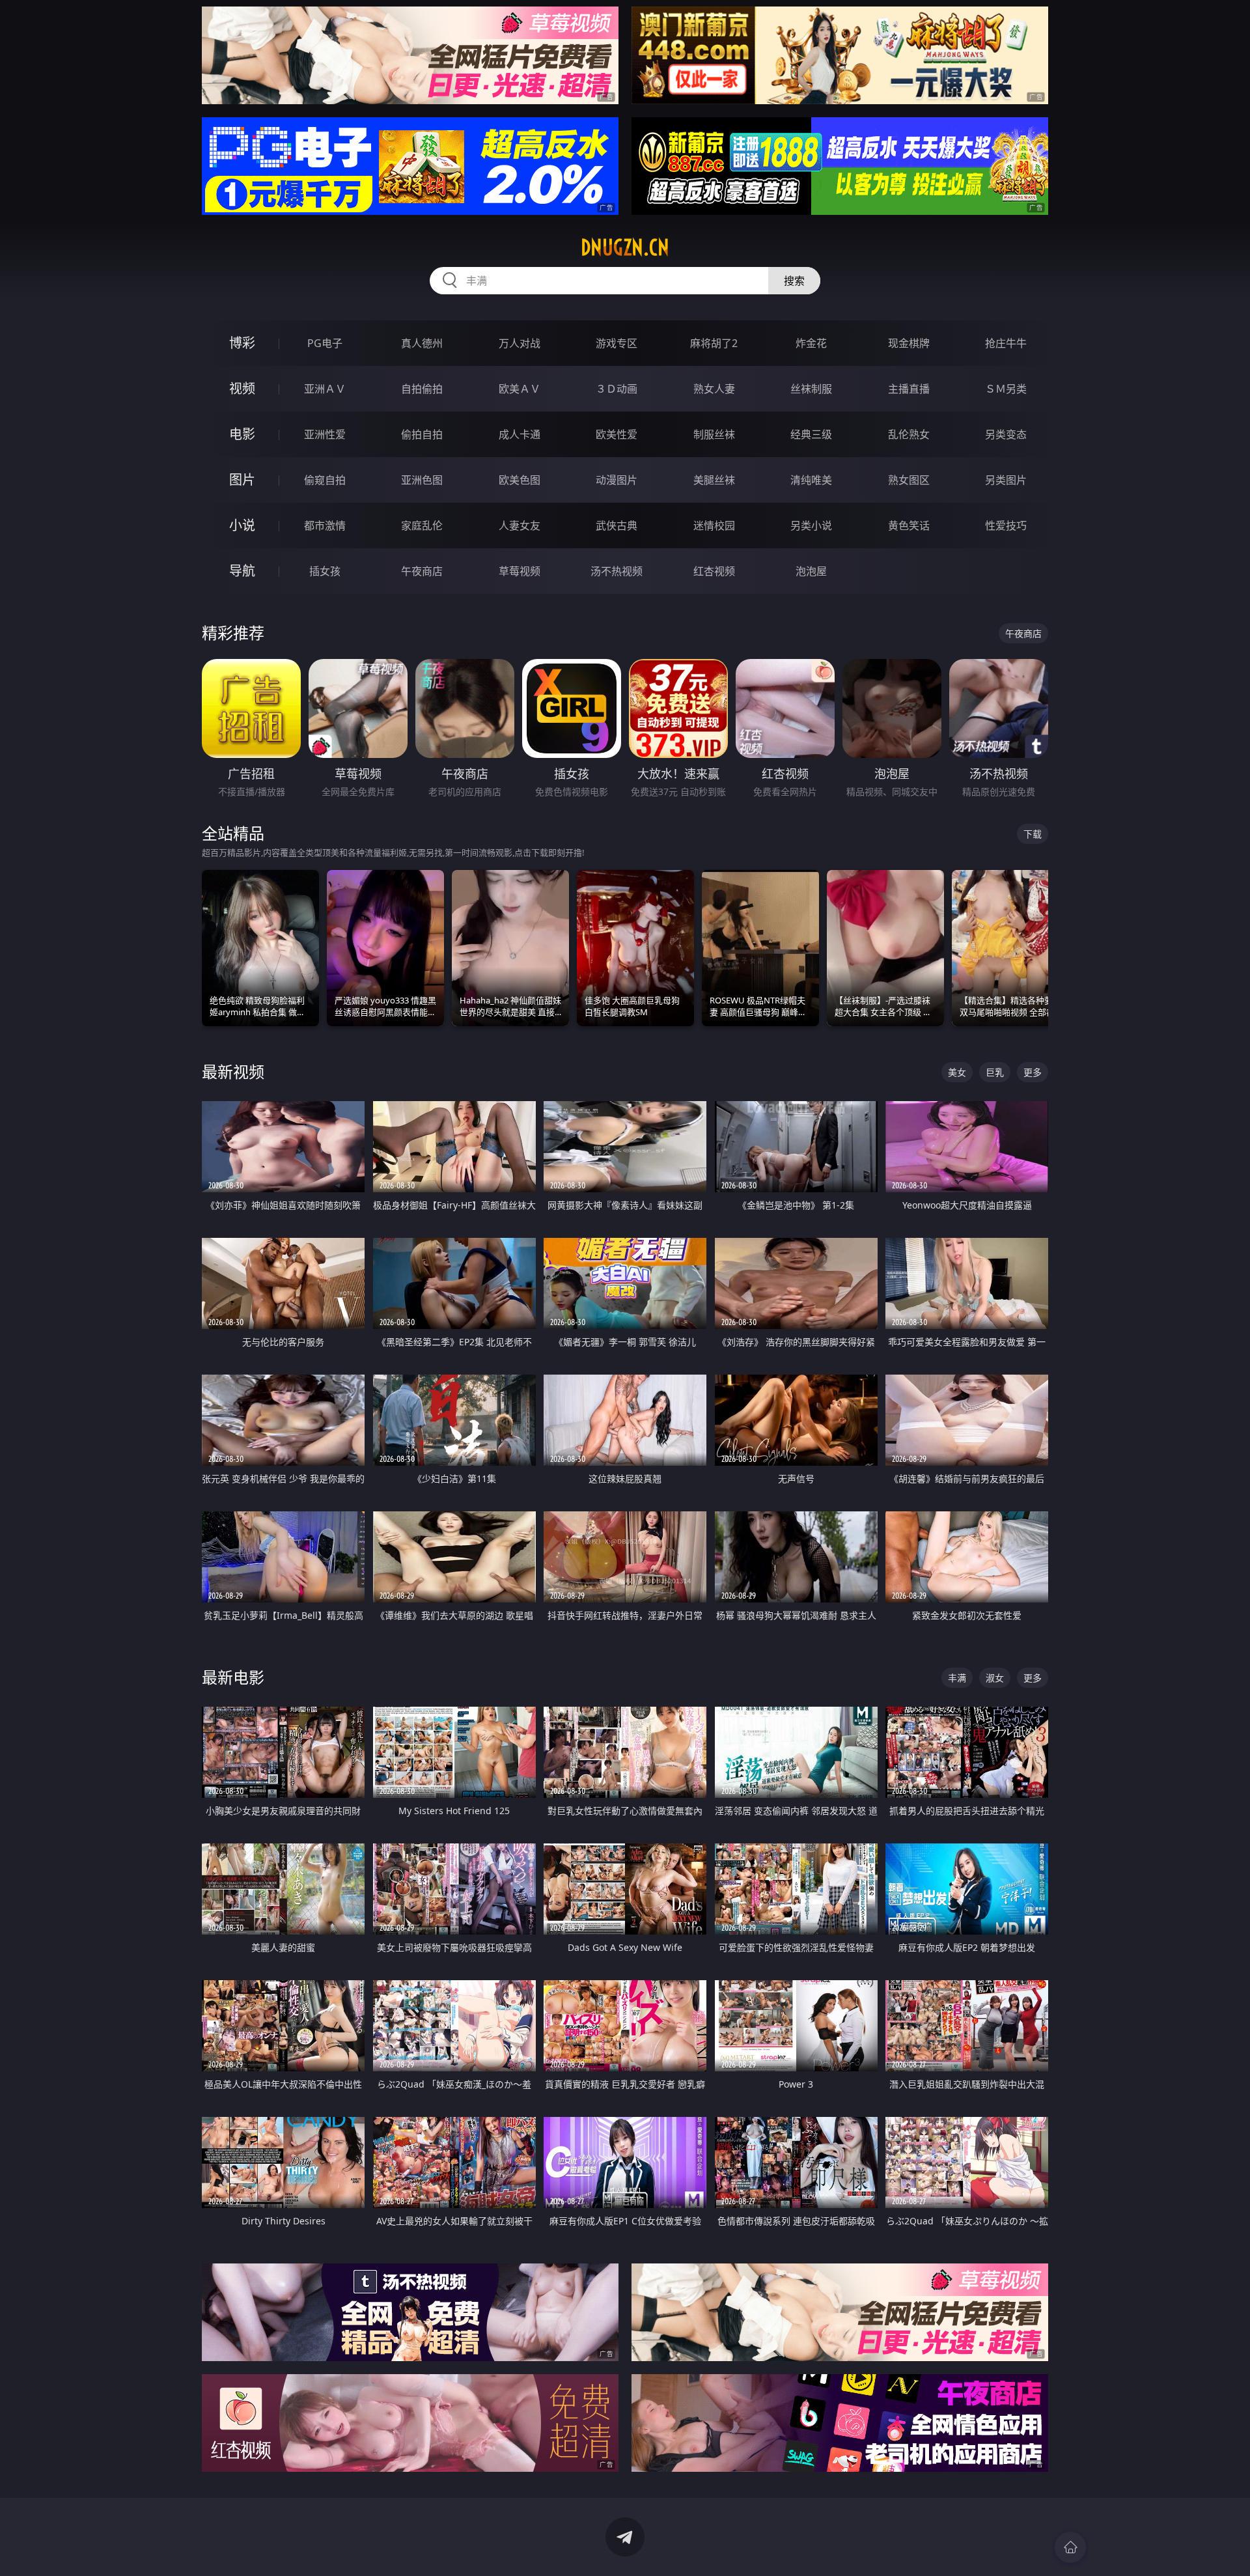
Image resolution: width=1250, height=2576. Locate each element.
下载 (1033, 834)
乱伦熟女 (909, 434)
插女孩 (325, 571)
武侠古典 (617, 525)
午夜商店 (422, 571)
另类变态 (1006, 434)
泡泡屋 (811, 571)
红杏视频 (714, 571)
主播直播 (909, 389)
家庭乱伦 (422, 525)
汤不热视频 (617, 571)
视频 (242, 388)
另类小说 (811, 525)
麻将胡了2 (714, 343)
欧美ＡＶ (520, 389)
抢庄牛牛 (1006, 343)
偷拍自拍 (422, 434)
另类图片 (1006, 480)
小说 (242, 525)
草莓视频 (520, 571)
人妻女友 (520, 525)
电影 (242, 434)
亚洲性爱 (325, 434)
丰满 (957, 1678)
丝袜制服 (811, 389)
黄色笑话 (909, 525)
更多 (1033, 1072)
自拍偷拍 (422, 389)
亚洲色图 (422, 480)
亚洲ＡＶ (325, 389)
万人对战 (520, 343)
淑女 (995, 1678)
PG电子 (325, 343)
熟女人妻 (714, 389)
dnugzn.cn (625, 247)
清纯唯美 (811, 480)
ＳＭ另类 (1006, 389)
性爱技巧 (1006, 525)
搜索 (794, 281)
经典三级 (811, 434)
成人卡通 (520, 434)
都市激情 (325, 525)
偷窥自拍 (325, 480)
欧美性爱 (617, 434)
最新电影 (233, 1677)
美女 (957, 1072)
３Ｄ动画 (617, 389)
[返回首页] (1070, 2547)
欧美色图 (520, 480)
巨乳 (995, 1072)
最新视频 (233, 1071)
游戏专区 (617, 343)
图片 (242, 480)
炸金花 (811, 343)
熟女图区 (909, 480)
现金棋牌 (909, 343)
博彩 (242, 343)
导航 (242, 571)
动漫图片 (617, 480)
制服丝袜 (714, 434)
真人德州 (422, 343)
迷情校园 (714, 525)
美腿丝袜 (714, 480)
